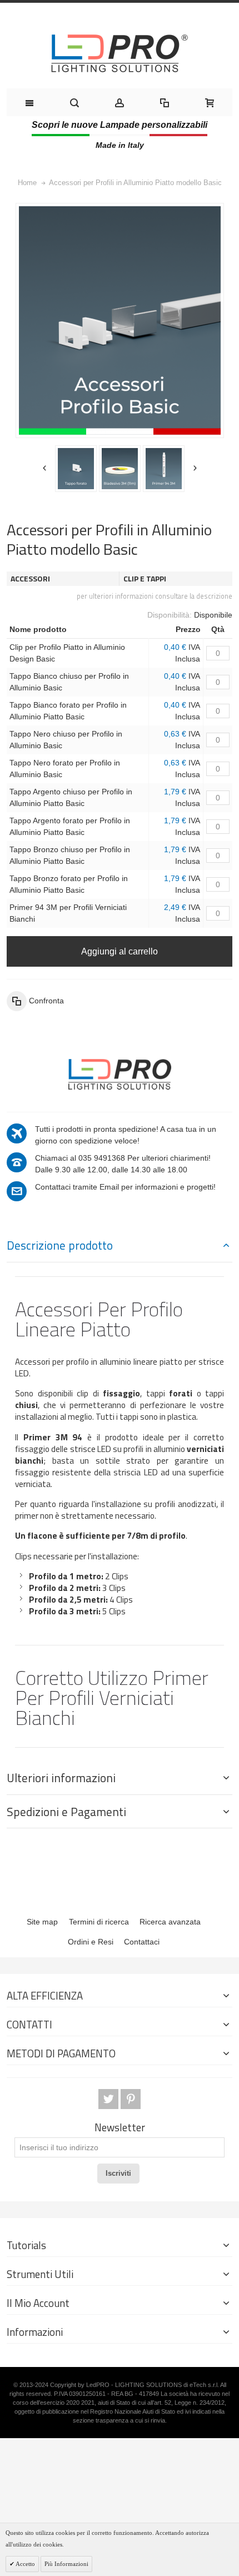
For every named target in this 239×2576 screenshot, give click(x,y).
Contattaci (142, 1942)
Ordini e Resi (91, 1942)
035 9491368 (102, 1158)
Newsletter (120, 2128)
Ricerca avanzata (170, 1922)
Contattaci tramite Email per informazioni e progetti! (125, 1187)
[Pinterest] (131, 2099)
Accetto (25, 2564)
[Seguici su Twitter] (109, 2099)
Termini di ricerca (99, 1922)
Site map (42, 1922)
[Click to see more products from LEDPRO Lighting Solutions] (120, 1073)
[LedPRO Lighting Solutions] (120, 53)
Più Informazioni (66, 2564)
